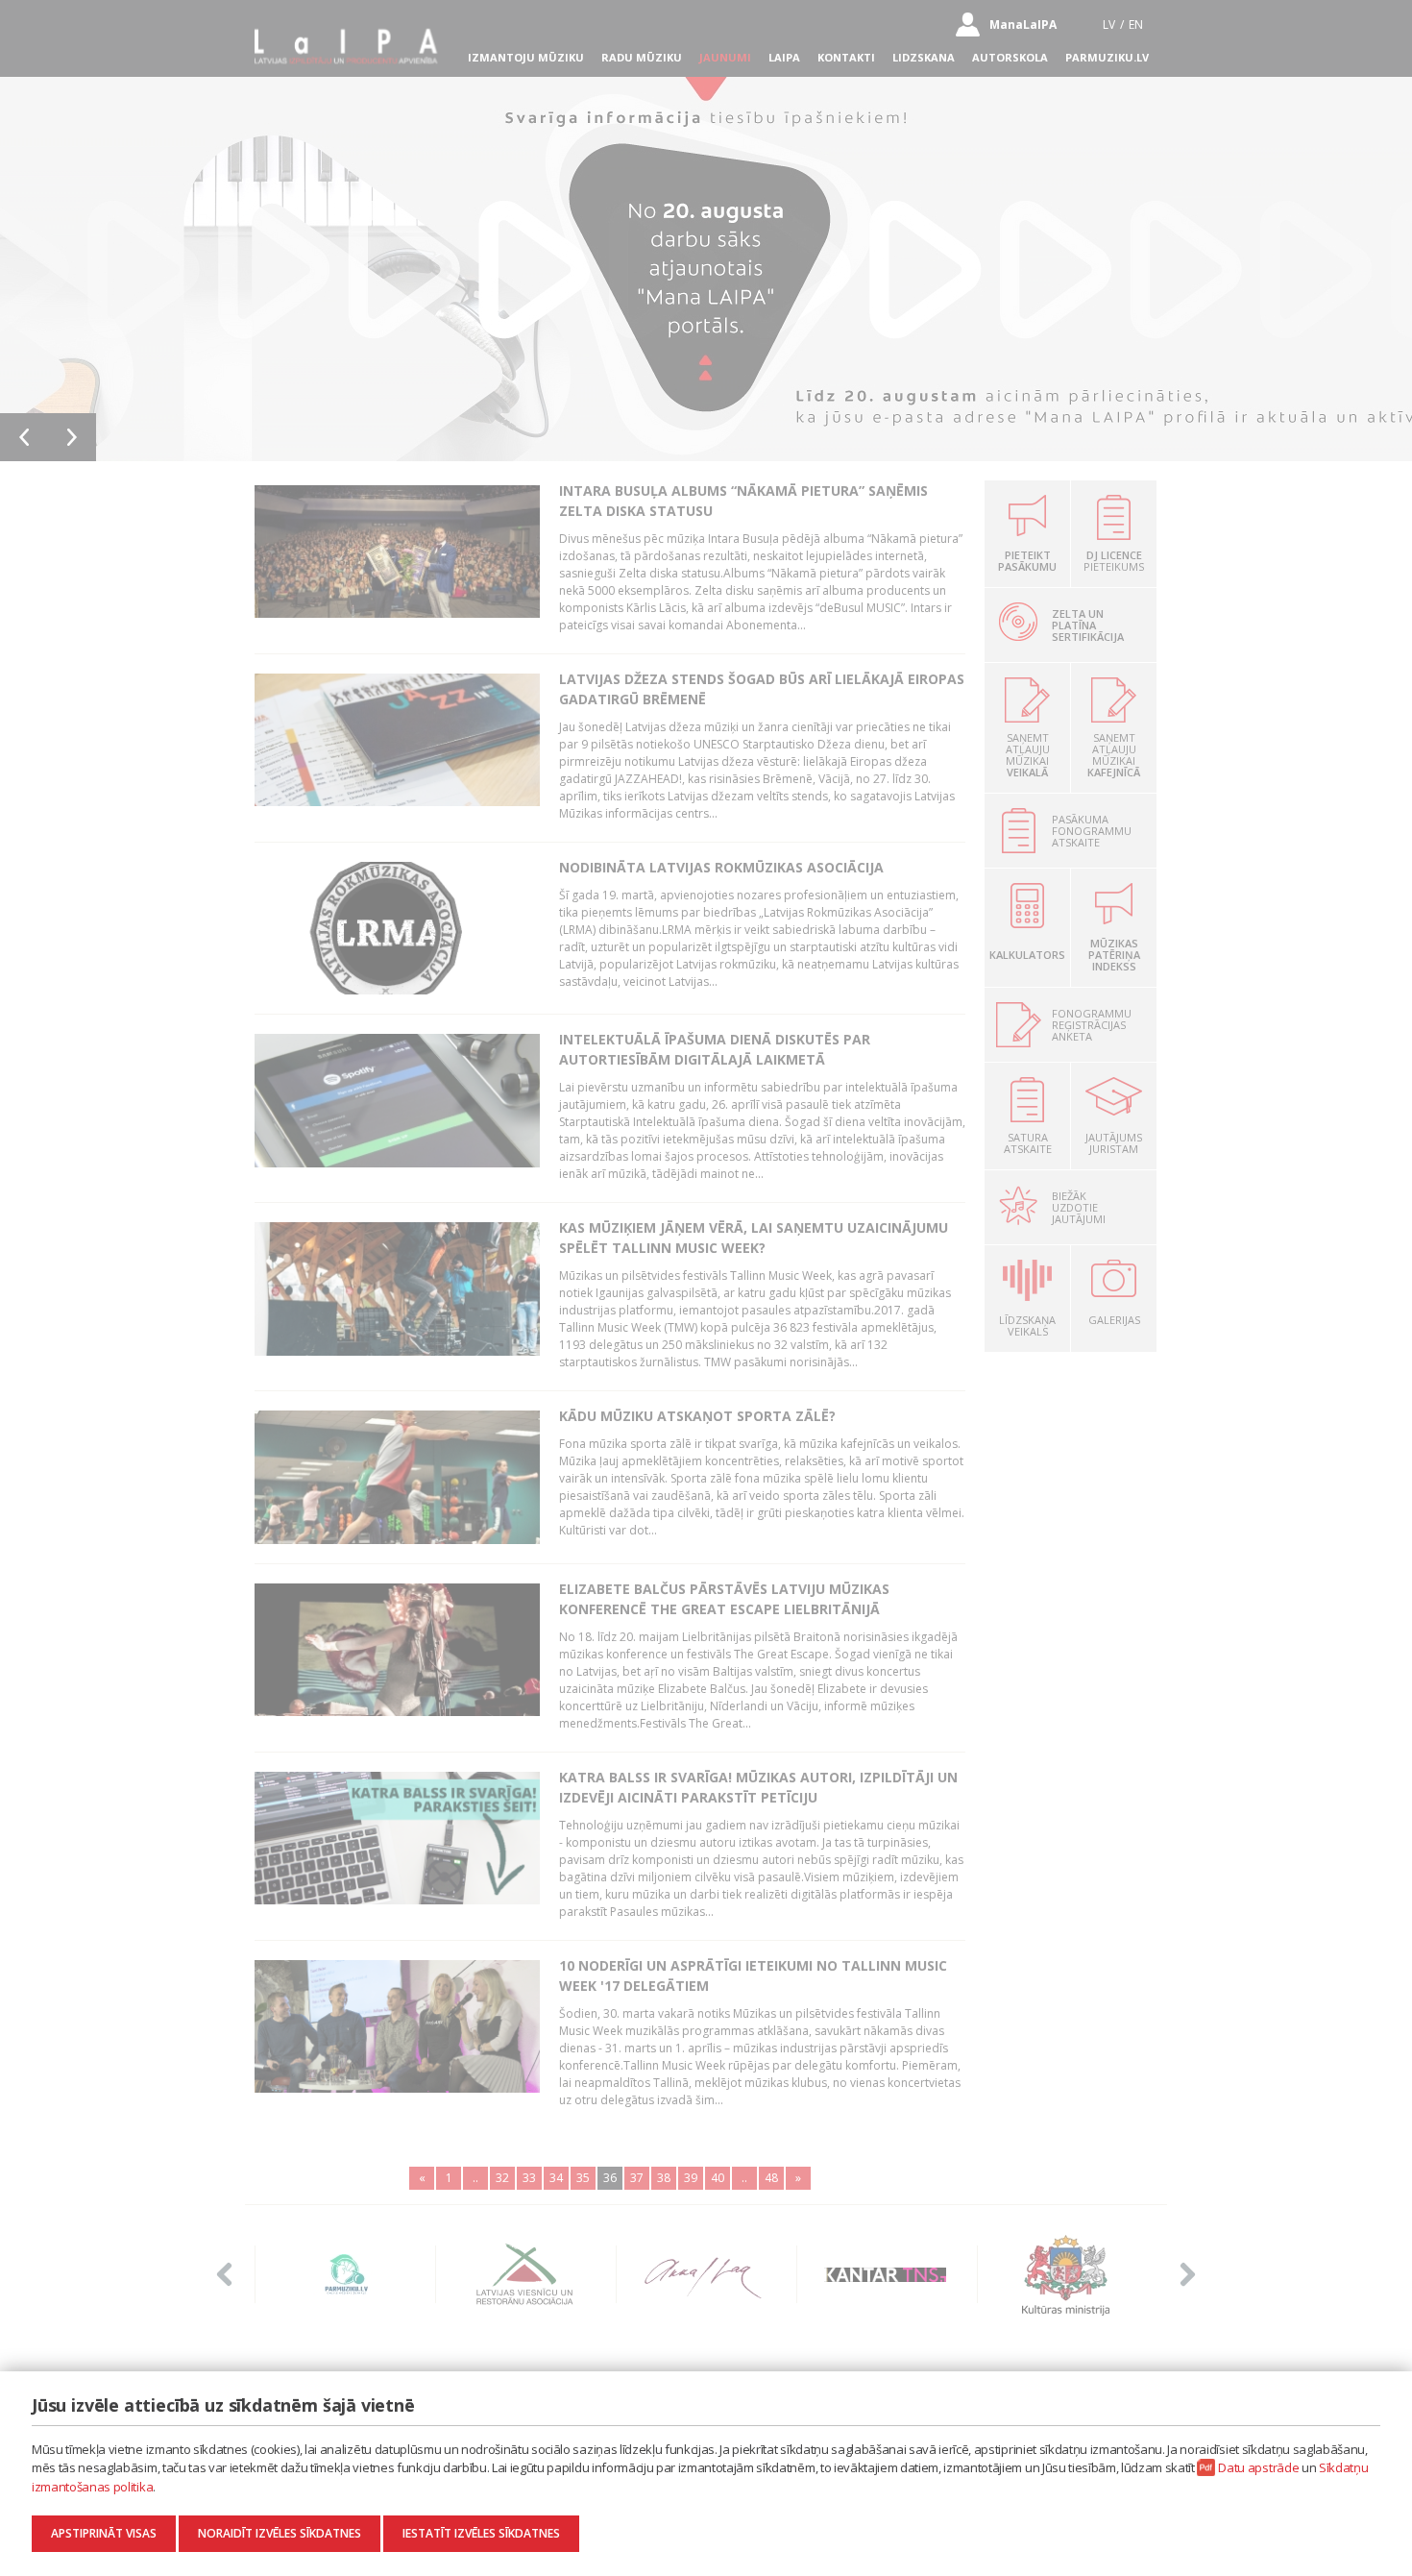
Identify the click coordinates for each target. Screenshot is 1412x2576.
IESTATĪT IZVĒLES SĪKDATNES (481, 2533)
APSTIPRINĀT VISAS (104, 2533)
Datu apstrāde (1258, 2467)
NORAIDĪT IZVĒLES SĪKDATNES (280, 2533)
